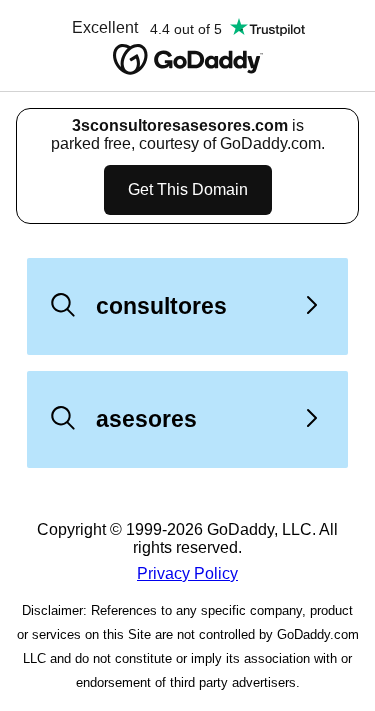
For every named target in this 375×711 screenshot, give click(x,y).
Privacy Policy (187, 573)
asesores (146, 419)
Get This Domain (188, 189)
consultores (161, 306)
